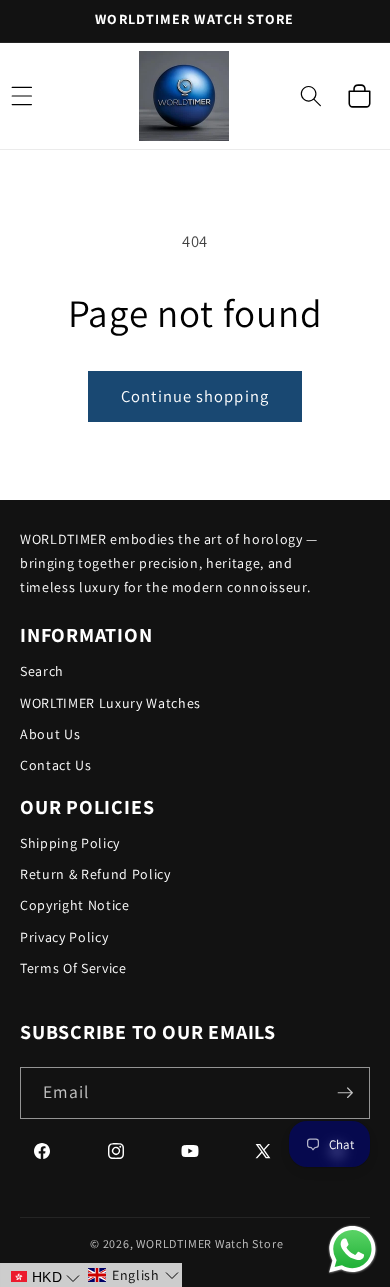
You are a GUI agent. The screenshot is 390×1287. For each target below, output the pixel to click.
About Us (50, 734)
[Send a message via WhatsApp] (352, 1249)
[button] (311, 96)
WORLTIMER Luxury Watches (110, 703)
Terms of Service (73, 968)
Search (42, 671)
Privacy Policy (64, 937)
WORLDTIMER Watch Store (209, 1243)
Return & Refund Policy (95, 874)
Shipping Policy (70, 843)
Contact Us (56, 765)
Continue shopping (195, 396)
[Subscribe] (345, 1093)
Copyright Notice (75, 905)
